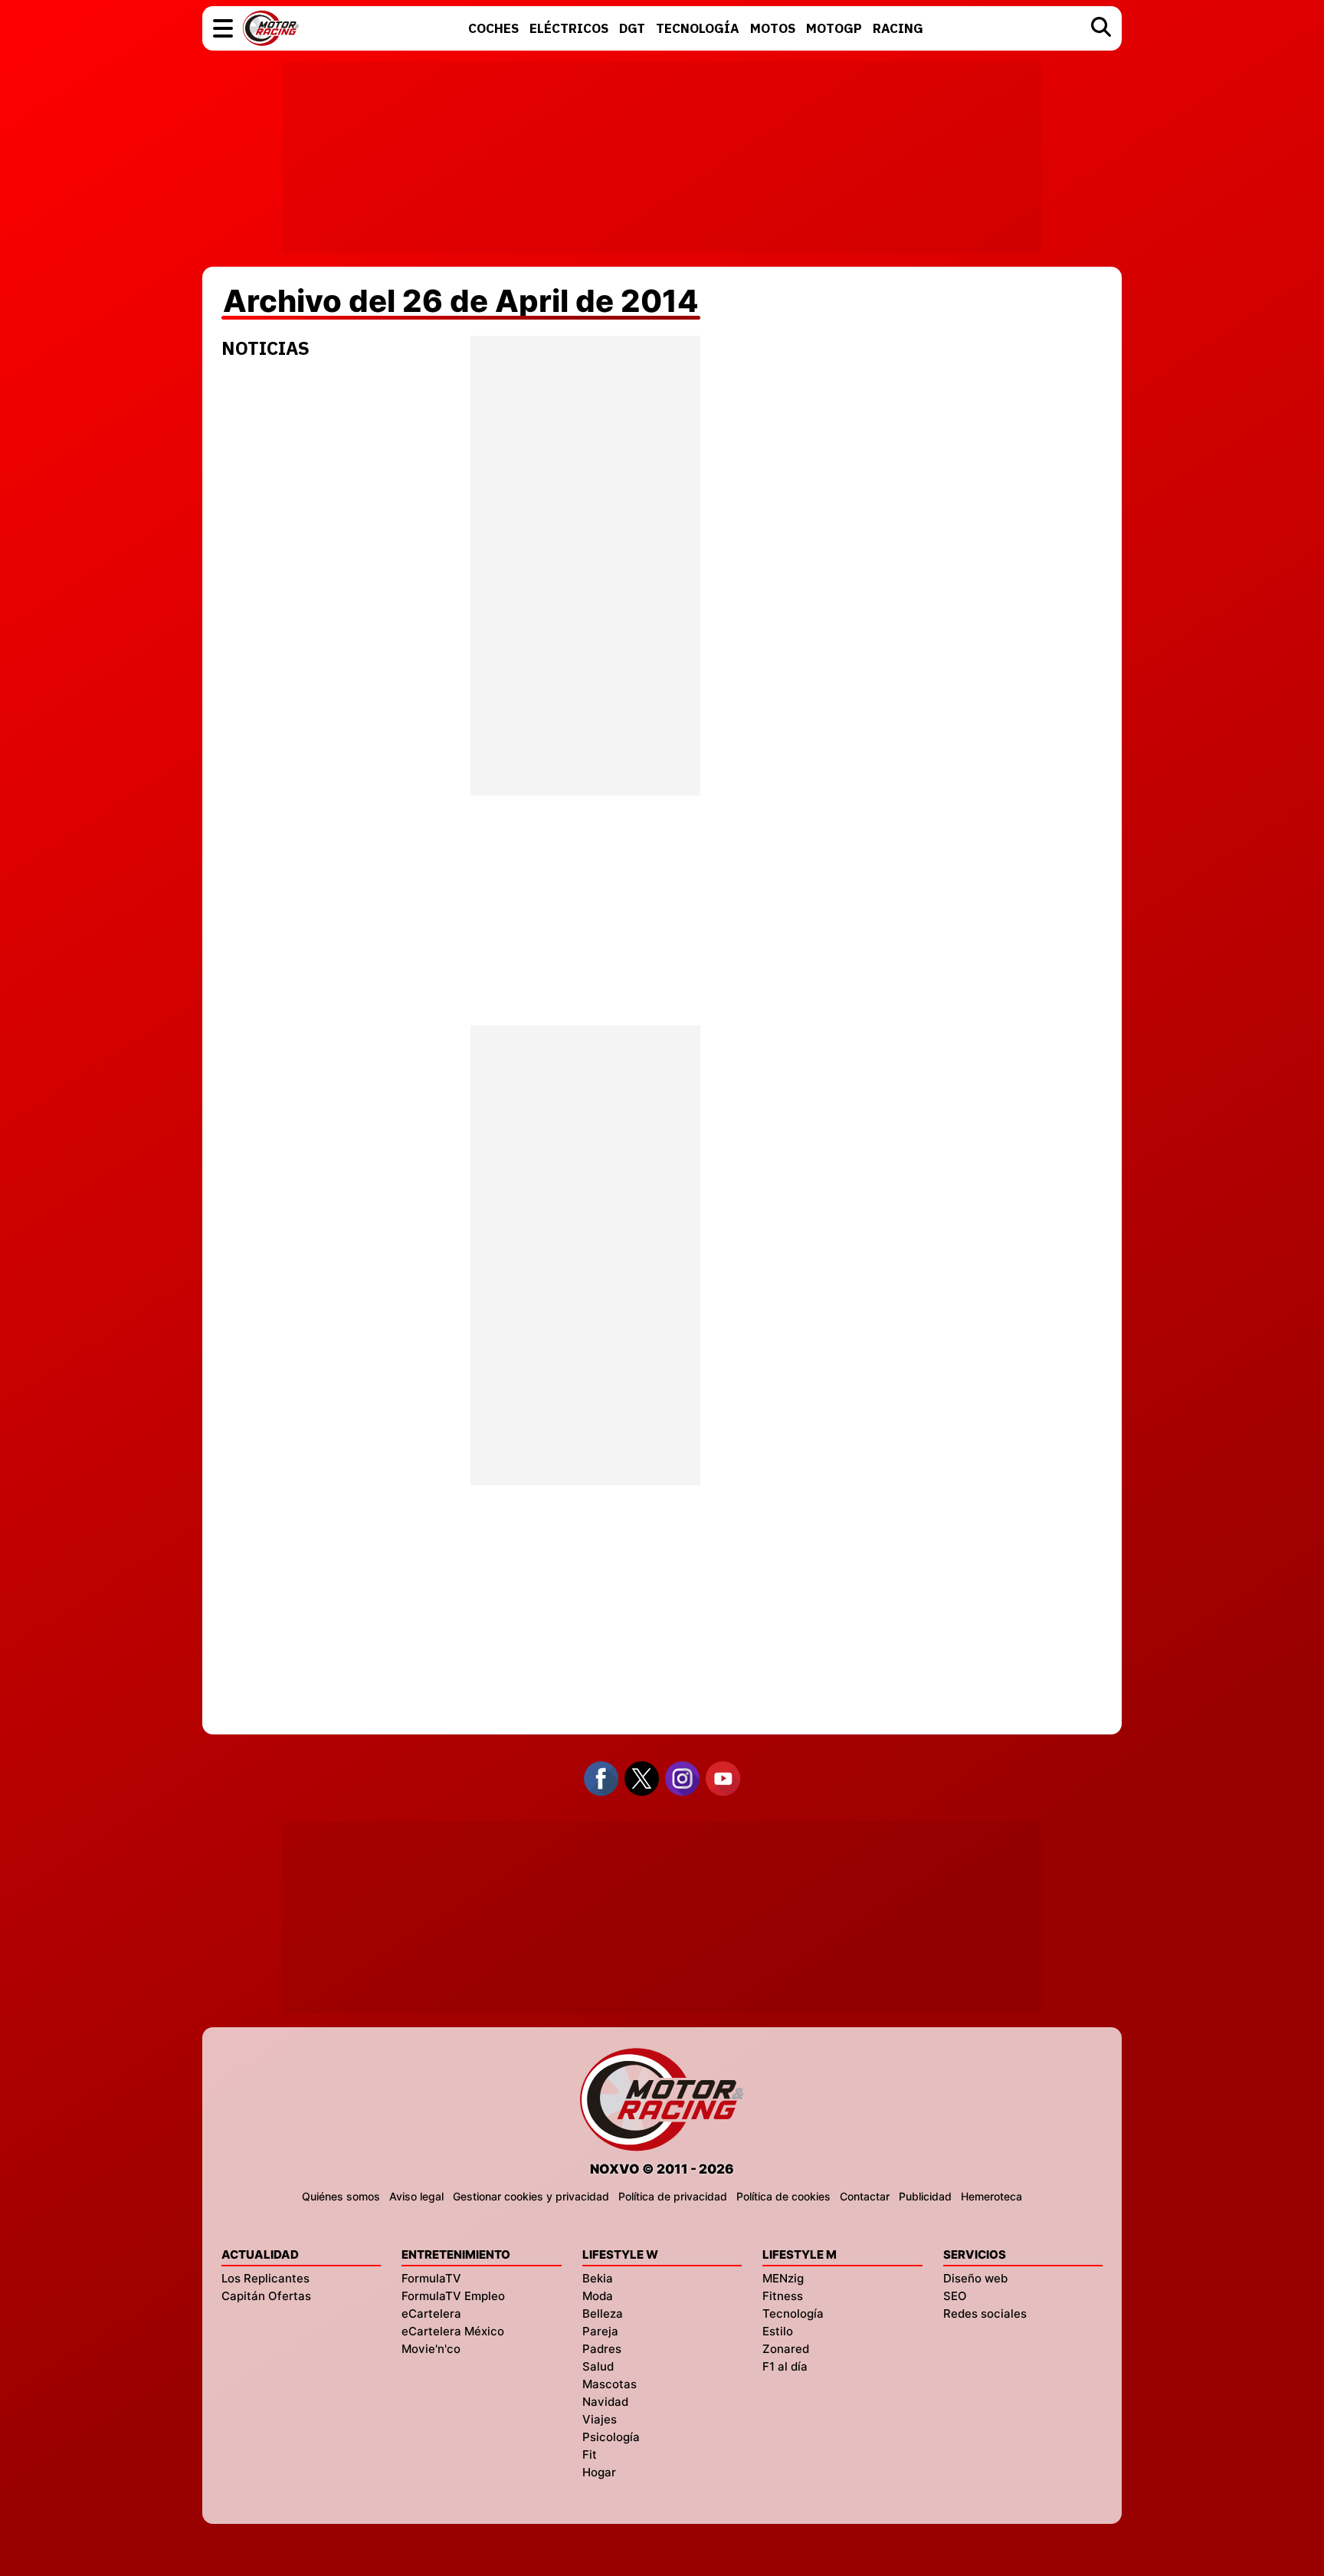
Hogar (599, 2472)
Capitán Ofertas (266, 2296)
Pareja (600, 2331)
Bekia (598, 2278)
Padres (602, 2349)
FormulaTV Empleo (453, 2296)
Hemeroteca (991, 2196)
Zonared (786, 2349)
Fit (590, 2455)
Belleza (603, 2313)
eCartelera (431, 2313)
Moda (598, 2296)
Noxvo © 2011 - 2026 (662, 2169)
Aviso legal (416, 2196)
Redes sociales (985, 2313)
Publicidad (925, 2196)
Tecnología (793, 2313)
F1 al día (785, 2366)
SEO (955, 2296)
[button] (223, 28)
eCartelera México (453, 2331)
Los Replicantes (265, 2278)
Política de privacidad (673, 2196)
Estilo (778, 2331)
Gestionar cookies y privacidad (531, 2196)
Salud (598, 2366)
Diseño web (975, 2278)
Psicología (611, 2437)
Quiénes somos (341, 2196)
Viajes (600, 2419)
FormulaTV (431, 2278)
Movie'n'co (431, 2349)
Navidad (605, 2402)
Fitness (783, 2296)
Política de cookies (783, 2196)
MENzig (783, 2278)
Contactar (865, 2196)
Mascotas (610, 2384)
